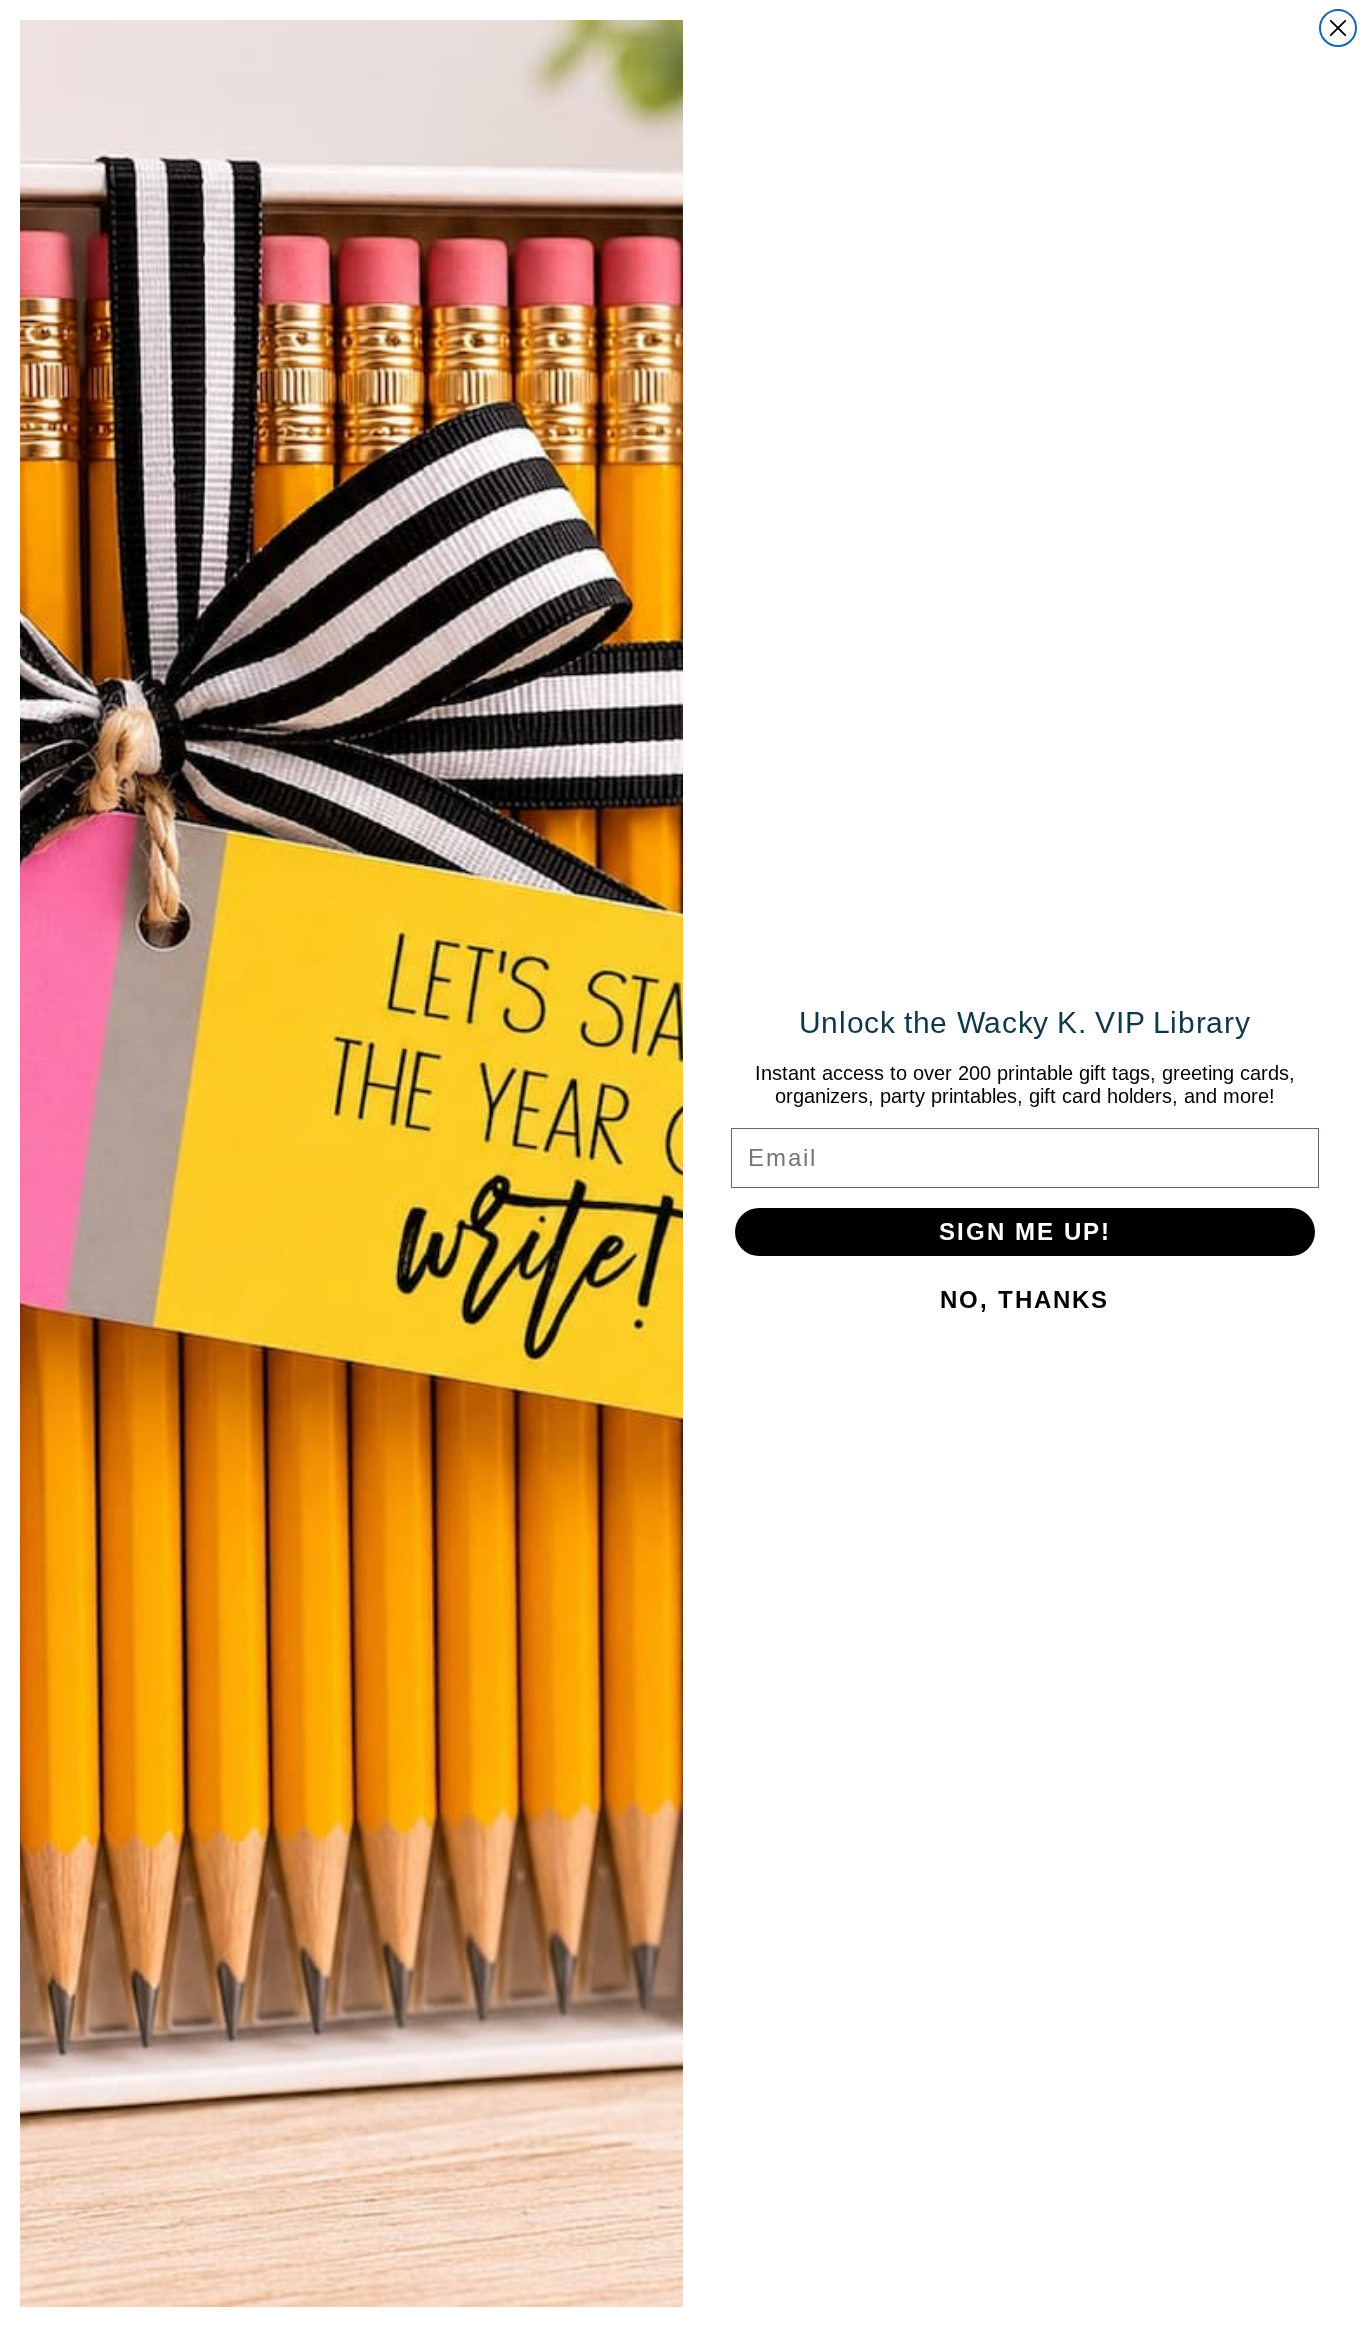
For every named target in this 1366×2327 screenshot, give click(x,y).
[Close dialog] (1338, 28)
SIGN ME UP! (1025, 1231)
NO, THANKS (1024, 1299)
